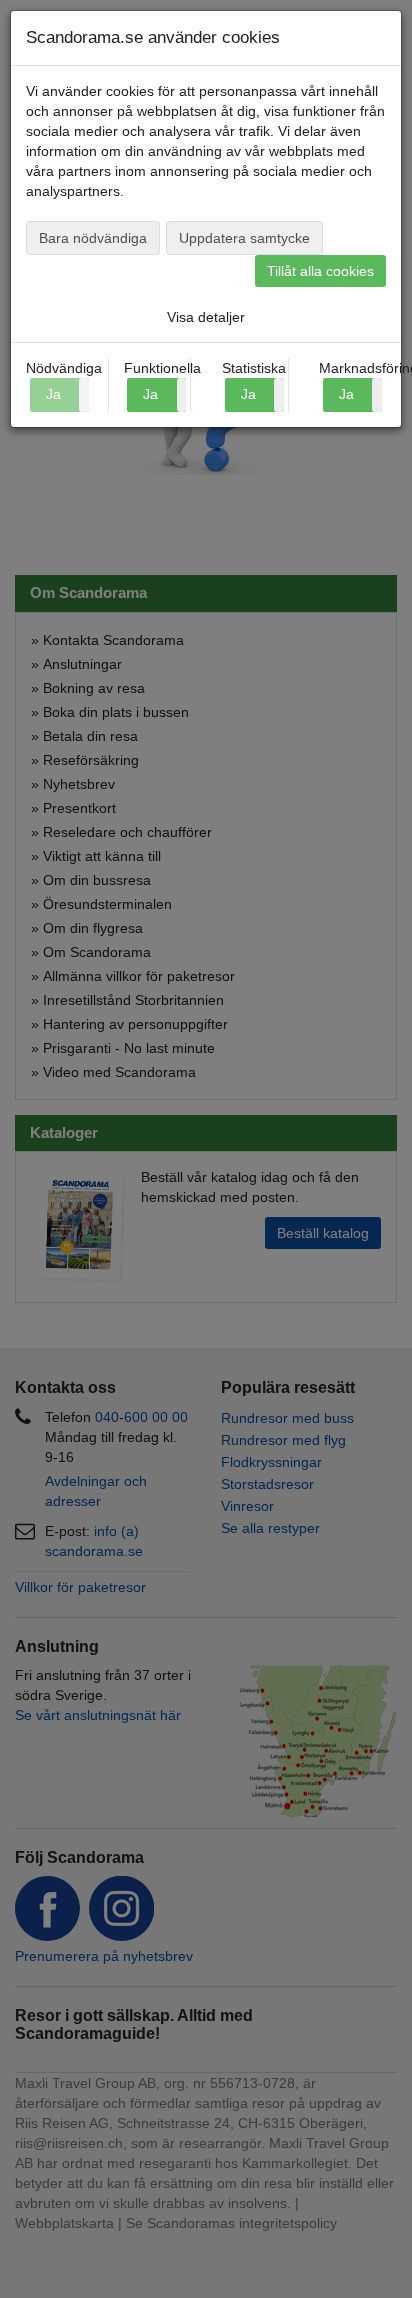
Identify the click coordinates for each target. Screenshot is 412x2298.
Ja (150, 394)
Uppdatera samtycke (244, 238)
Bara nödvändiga (93, 238)
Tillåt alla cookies (320, 271)
